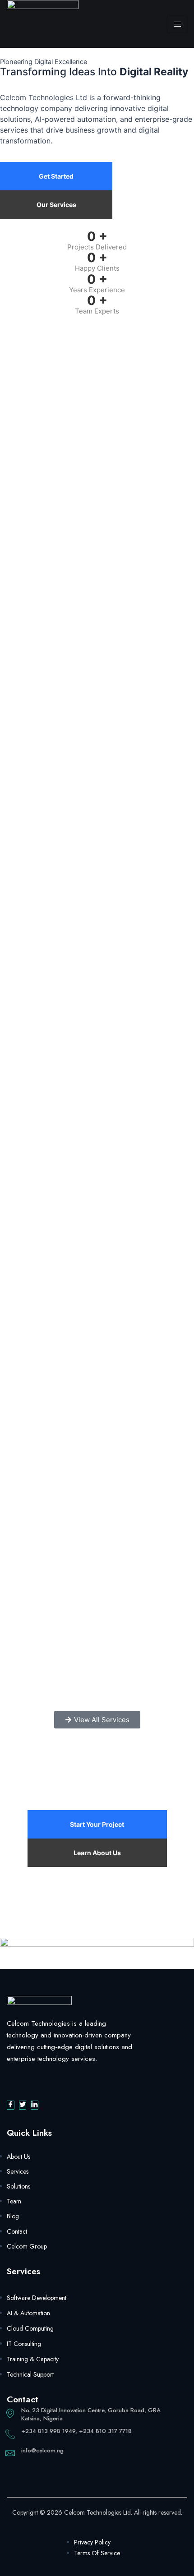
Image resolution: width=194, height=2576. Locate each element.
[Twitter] (23, 2105)
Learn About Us (97, 1853)
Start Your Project (97, 1824)
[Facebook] (11, 2105)
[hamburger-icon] (177, 24)
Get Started (56, 176)
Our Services (56, 205)
